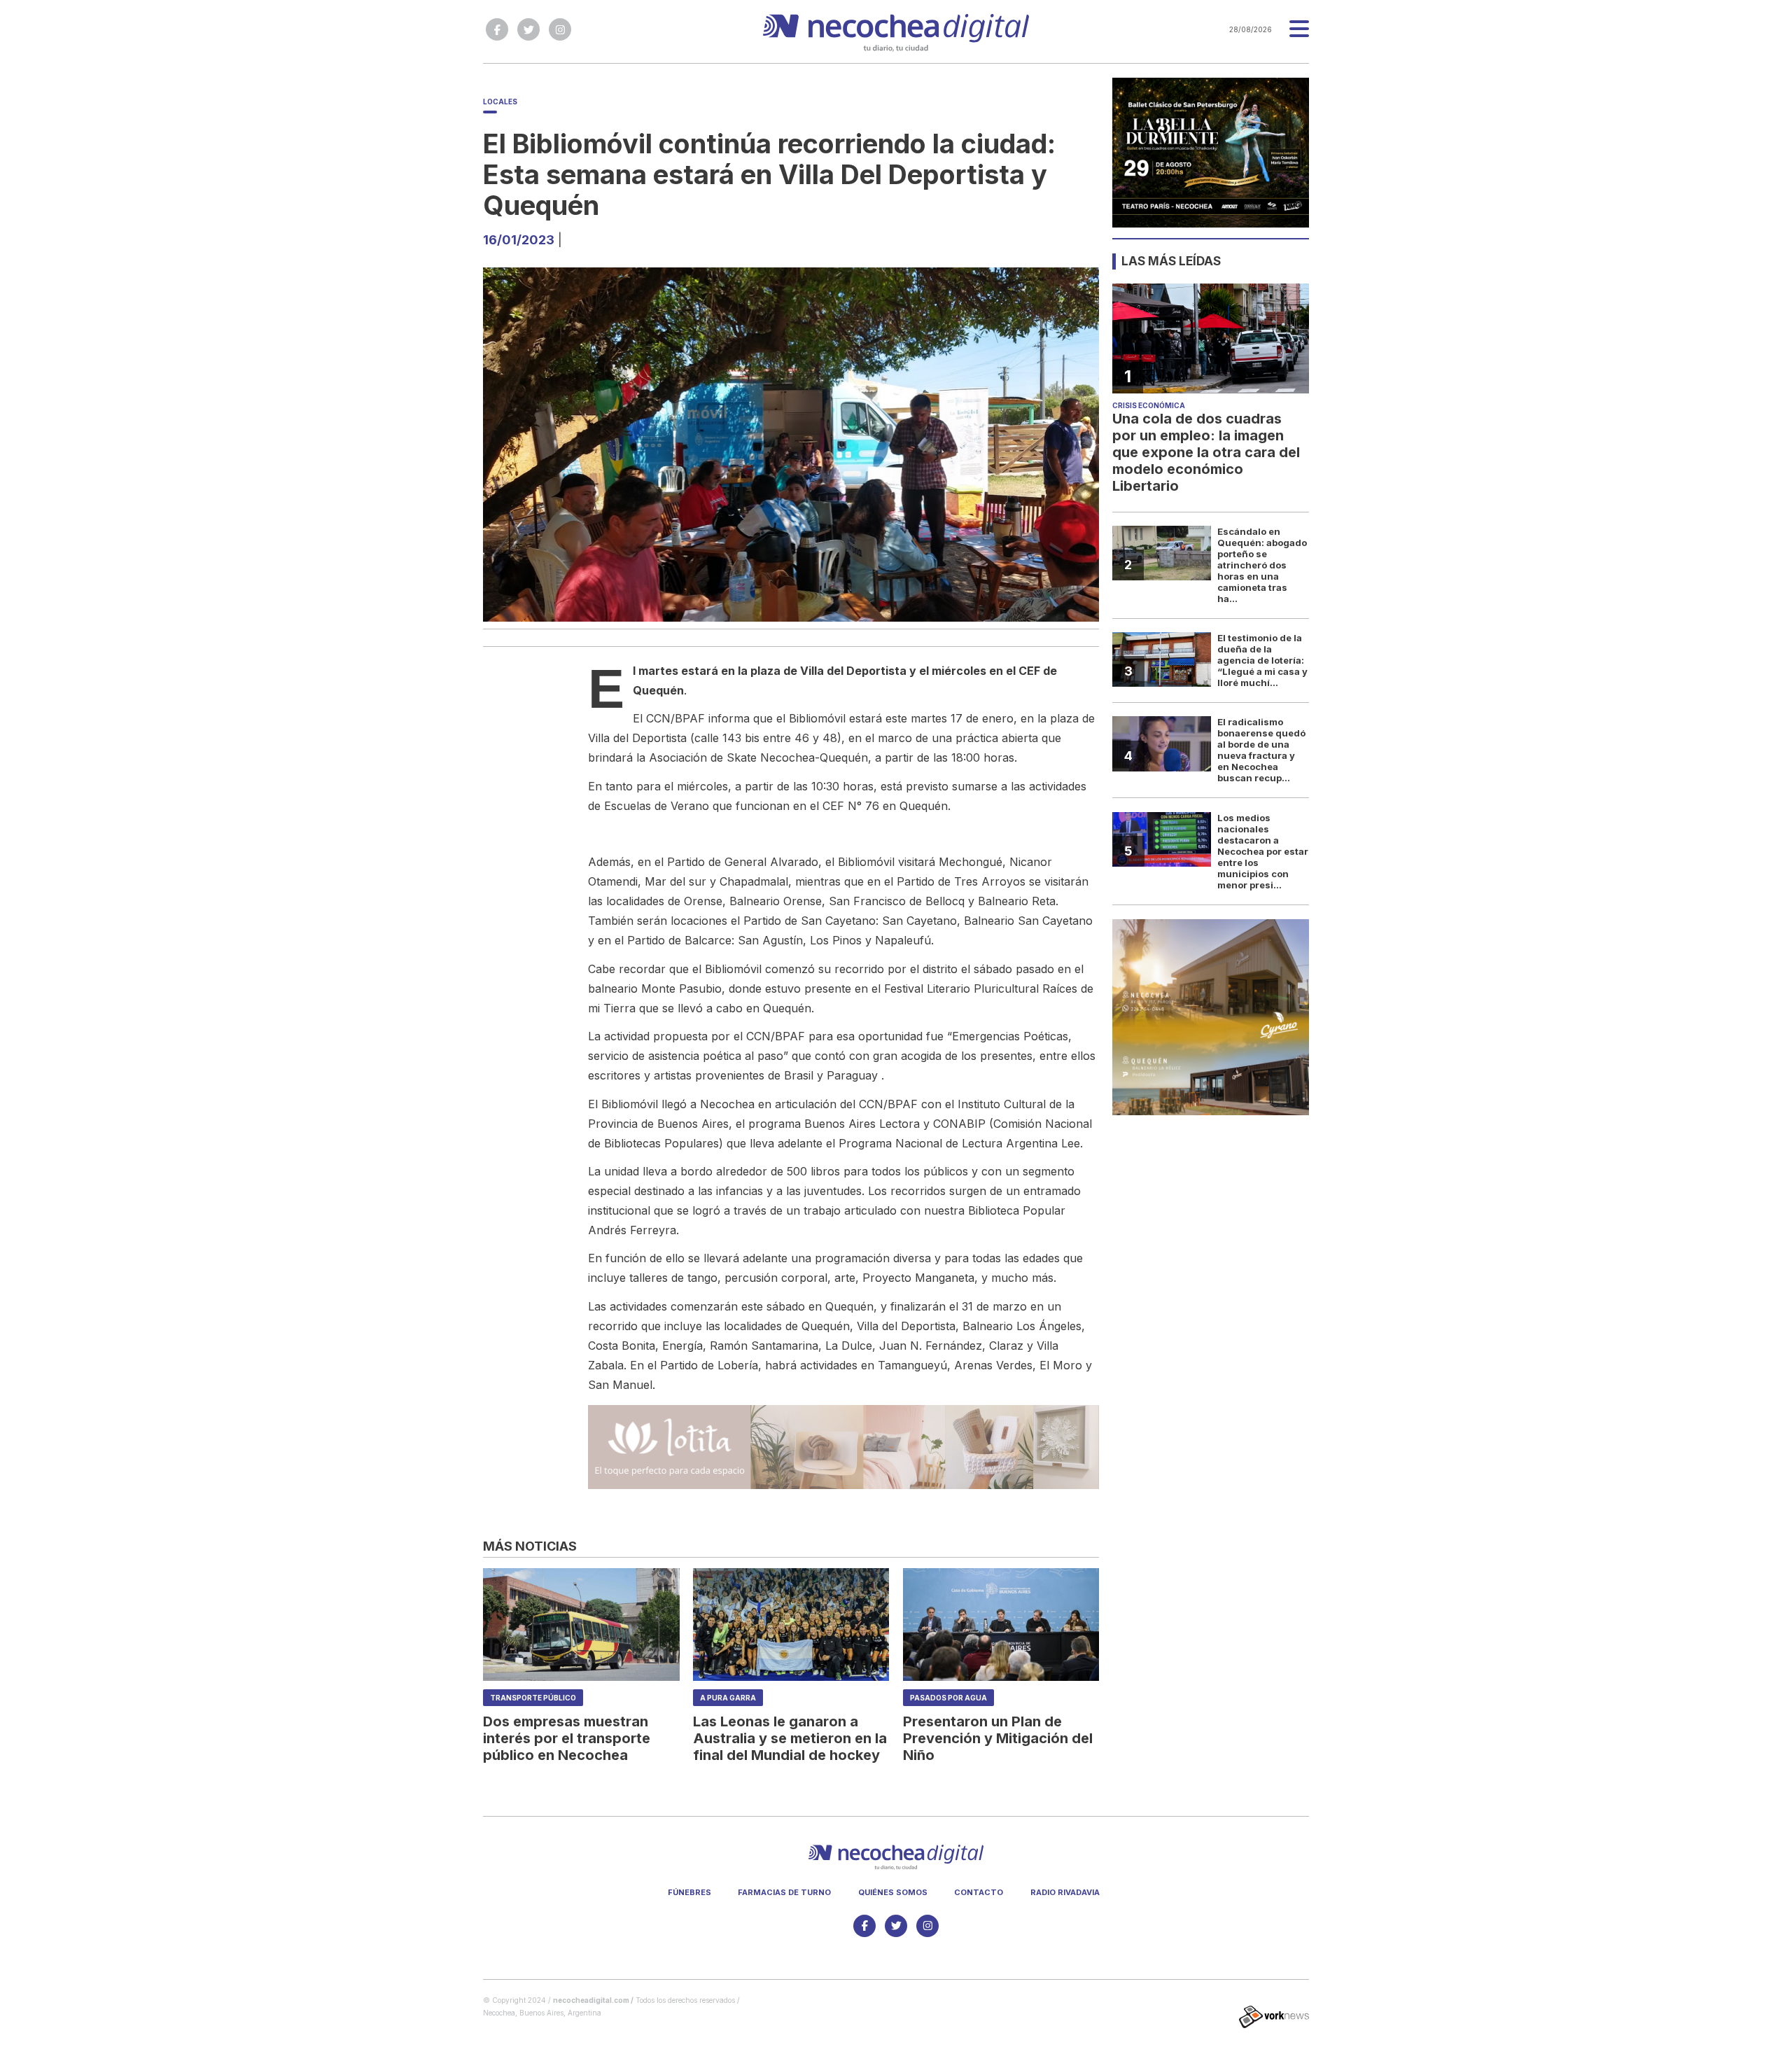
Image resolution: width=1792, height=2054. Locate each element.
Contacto (979, 1892)
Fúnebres (689, 1892)
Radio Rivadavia (1065, 1892)
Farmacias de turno (784, 1892)
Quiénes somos (893, 1892)
